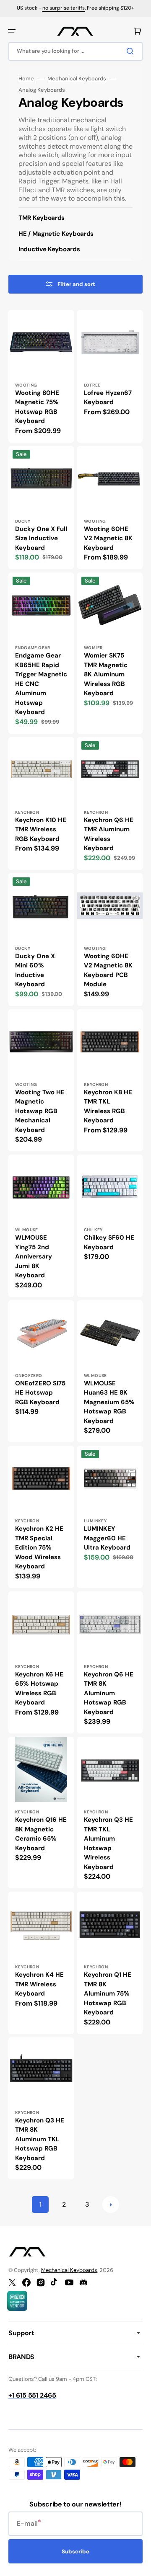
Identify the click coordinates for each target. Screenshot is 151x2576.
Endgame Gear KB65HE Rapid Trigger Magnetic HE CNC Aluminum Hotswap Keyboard (41, 684)
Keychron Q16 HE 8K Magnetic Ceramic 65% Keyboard (41, 1834)
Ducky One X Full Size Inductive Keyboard (41, 538)
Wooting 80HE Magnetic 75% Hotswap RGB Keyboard (37, 407)
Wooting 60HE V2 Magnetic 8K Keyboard (108, 538)
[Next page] (111, 2205)
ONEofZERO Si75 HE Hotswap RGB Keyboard (40, 1393)
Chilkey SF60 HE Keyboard (109, 1242)
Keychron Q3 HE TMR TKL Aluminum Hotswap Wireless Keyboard (108, 1843)
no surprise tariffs (64, 8)
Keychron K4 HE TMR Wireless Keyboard (39, 1984)
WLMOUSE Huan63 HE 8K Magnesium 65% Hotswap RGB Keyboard (109, 1402)
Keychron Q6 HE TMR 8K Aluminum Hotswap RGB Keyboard (109, 1693)
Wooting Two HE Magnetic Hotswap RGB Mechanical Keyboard (40, 1111)
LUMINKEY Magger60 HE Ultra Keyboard (107, 1538)
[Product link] (41, 376)
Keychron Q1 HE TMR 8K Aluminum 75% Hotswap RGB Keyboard (108, 1993)
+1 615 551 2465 (32, 2395)
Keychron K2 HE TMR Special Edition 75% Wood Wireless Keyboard (39, 1547)
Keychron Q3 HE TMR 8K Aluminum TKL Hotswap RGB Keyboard (40, 2139)
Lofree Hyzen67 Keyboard (108, 398)
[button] (12, 31)
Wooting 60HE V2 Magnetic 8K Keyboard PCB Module (108, 970)
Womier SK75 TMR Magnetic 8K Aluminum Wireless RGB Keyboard (106, 674)
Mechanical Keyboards (77, 79)
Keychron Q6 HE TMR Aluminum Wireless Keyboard (109, 834)
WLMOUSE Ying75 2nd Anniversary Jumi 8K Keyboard (34, 1256)
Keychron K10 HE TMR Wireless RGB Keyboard (41, 829)
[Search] (132, 51)
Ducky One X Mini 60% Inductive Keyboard (35, 970)
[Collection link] (75, 220)
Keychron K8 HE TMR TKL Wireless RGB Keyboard (108, 1106)
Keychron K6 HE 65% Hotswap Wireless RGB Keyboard (39, 1689)
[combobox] (75, 51)
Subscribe (75, 2552)
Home (26, 79)
